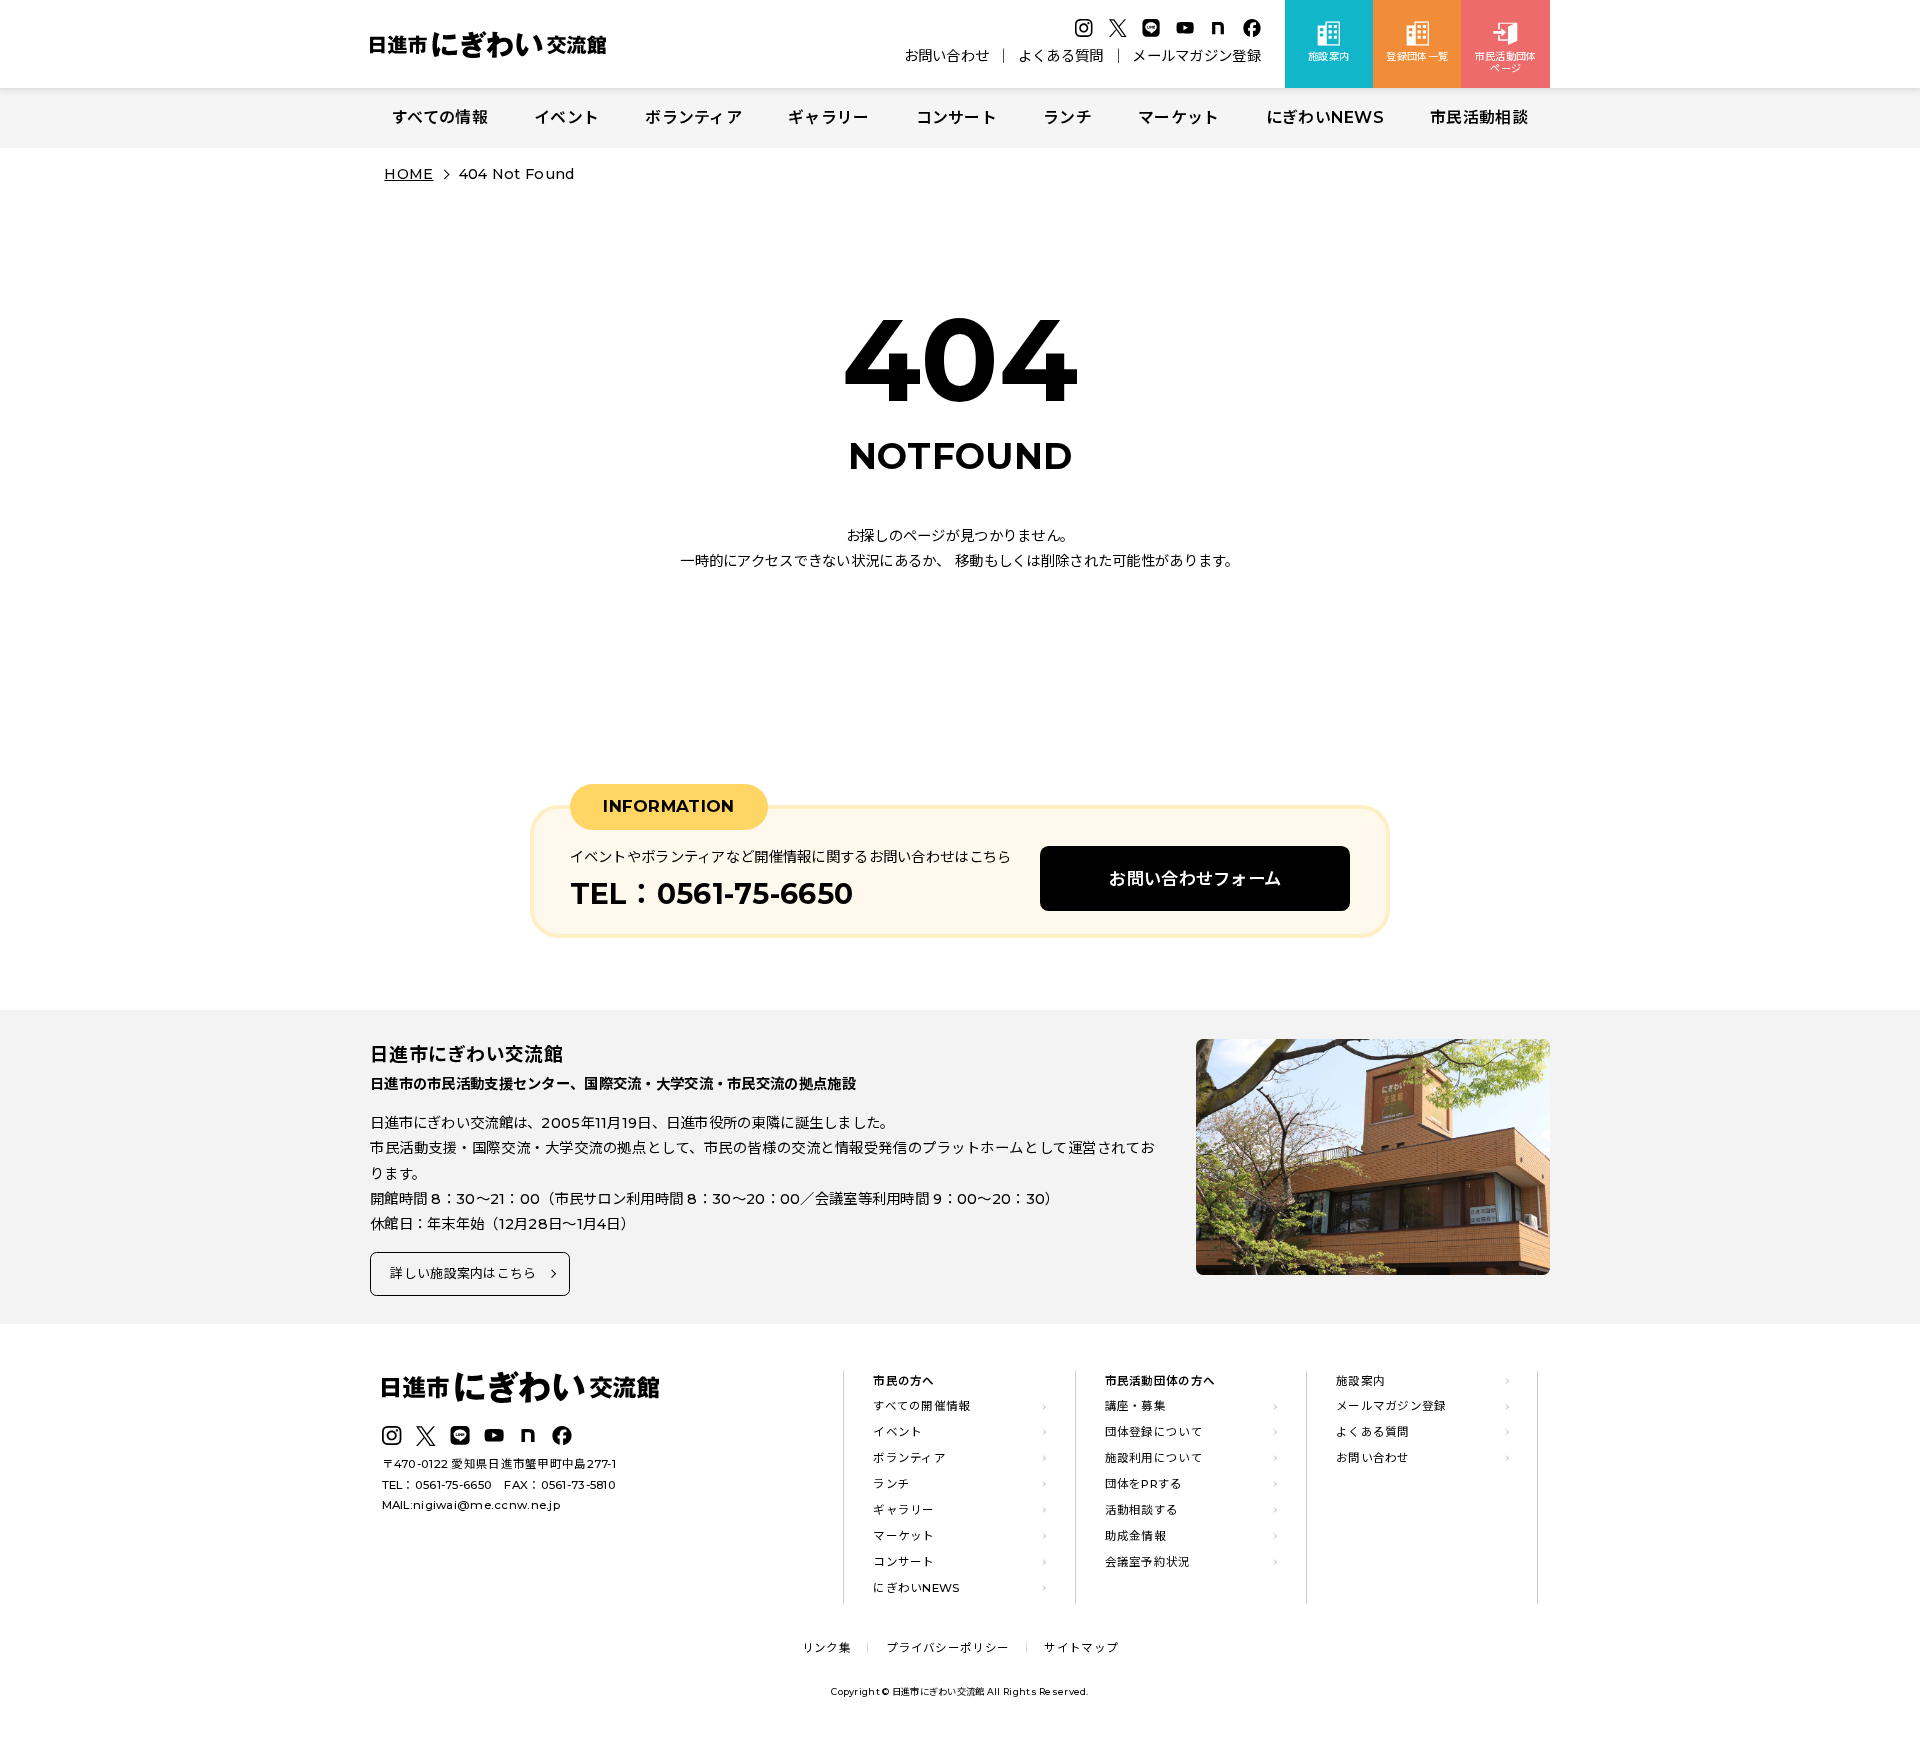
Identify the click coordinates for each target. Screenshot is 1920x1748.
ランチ (1067, 117)
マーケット (1178, 117)
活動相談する (1142, 1510)
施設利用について (1154, 1458)
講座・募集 (1135, 1406)
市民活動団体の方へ (1160, 1381)
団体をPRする (1144, 1484)
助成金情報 (1135, 1536)
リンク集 (826, 1648)
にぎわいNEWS (1325, 117)
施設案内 (1360, 1381)
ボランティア (693, 117)
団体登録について (1154, 1432)
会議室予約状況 (1148, 1562)
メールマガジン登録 (1196, 56)
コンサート (956, 117)
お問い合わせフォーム (1195, 878)
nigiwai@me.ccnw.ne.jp (486, 1505)
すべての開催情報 (921, 1406)
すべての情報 (440, 117)
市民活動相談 (1479, 117)
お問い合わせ (947, 56)
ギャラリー (828, 117)
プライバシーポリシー (947, 1648)
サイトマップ (1081, 1648)
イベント (566, 117)
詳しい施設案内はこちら (463, 1273)
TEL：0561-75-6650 (437, 1485)
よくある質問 (1061, 56)
